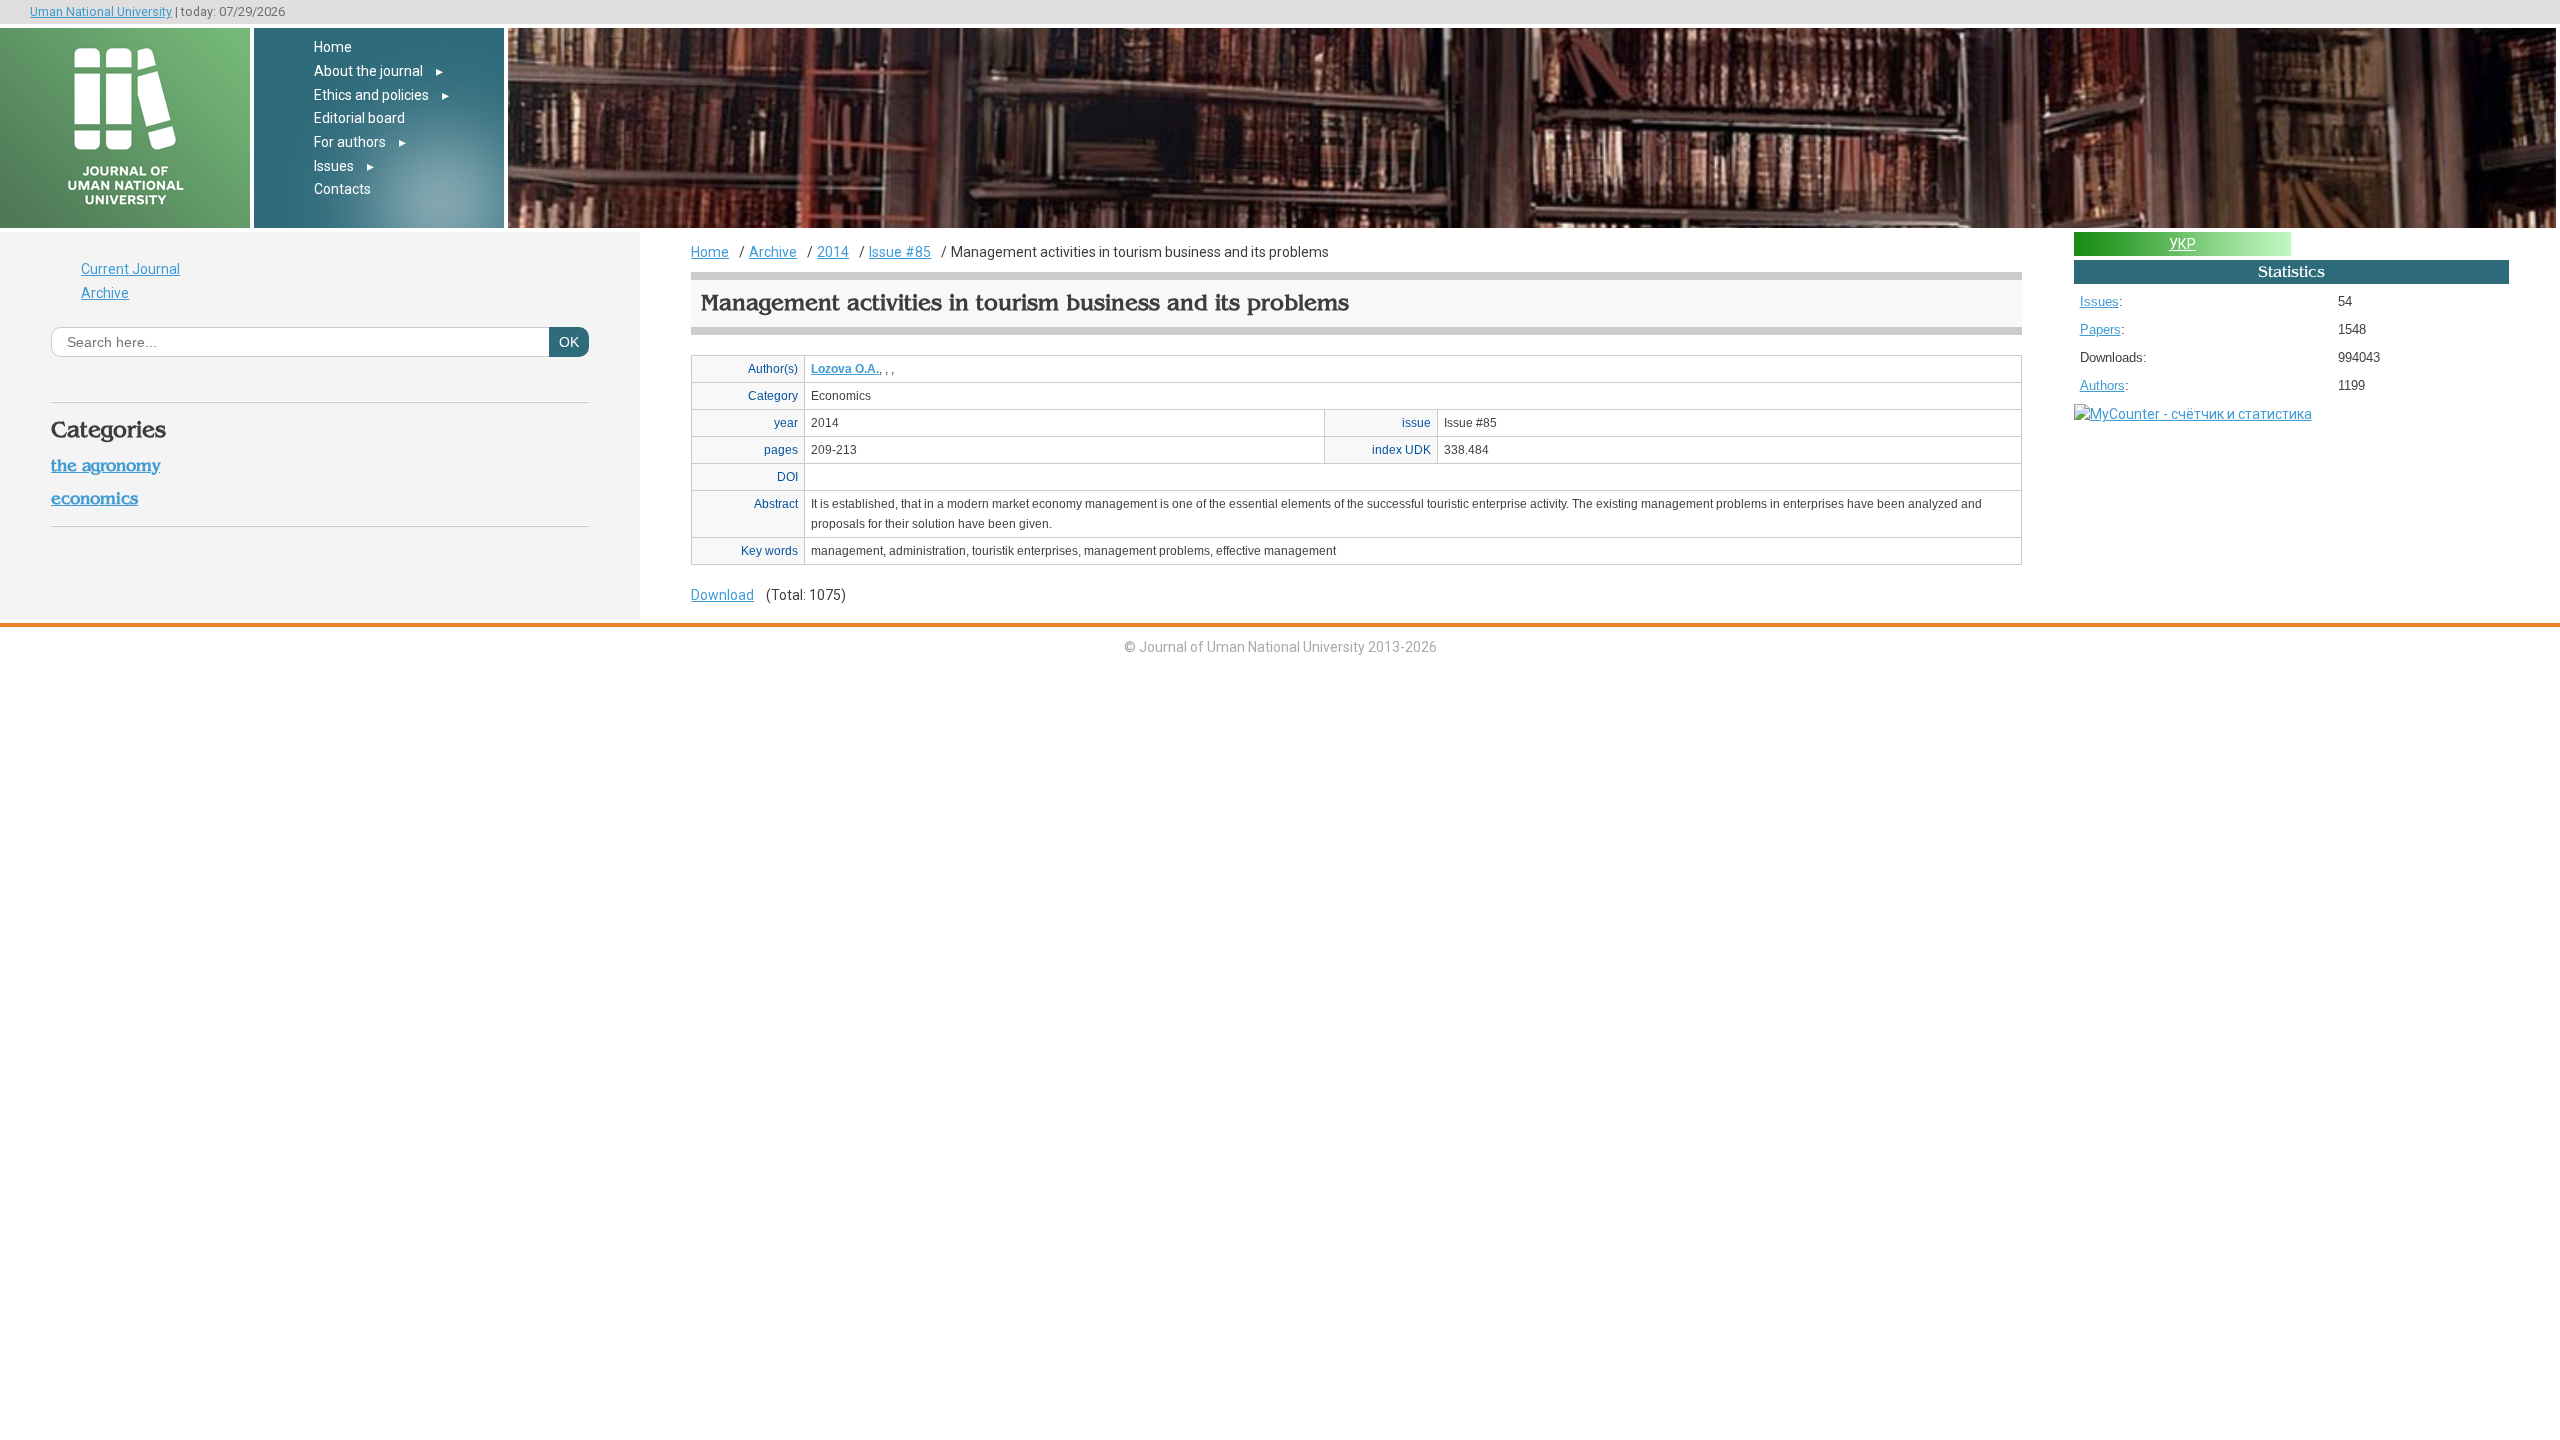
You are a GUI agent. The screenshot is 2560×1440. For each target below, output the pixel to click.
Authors (2102, 385)
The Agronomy (105, 465)
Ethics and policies (371, 95)
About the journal (368, 71)
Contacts (342, 189)
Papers (2100, 329)
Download (722, 595)
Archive (105, 293)
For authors (350, 142)
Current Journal (130, 269)
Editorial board (359, 118)
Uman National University (101, 11)
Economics (94, 498)
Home (333, 47)
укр (2182, 244)
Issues (334, 166)
